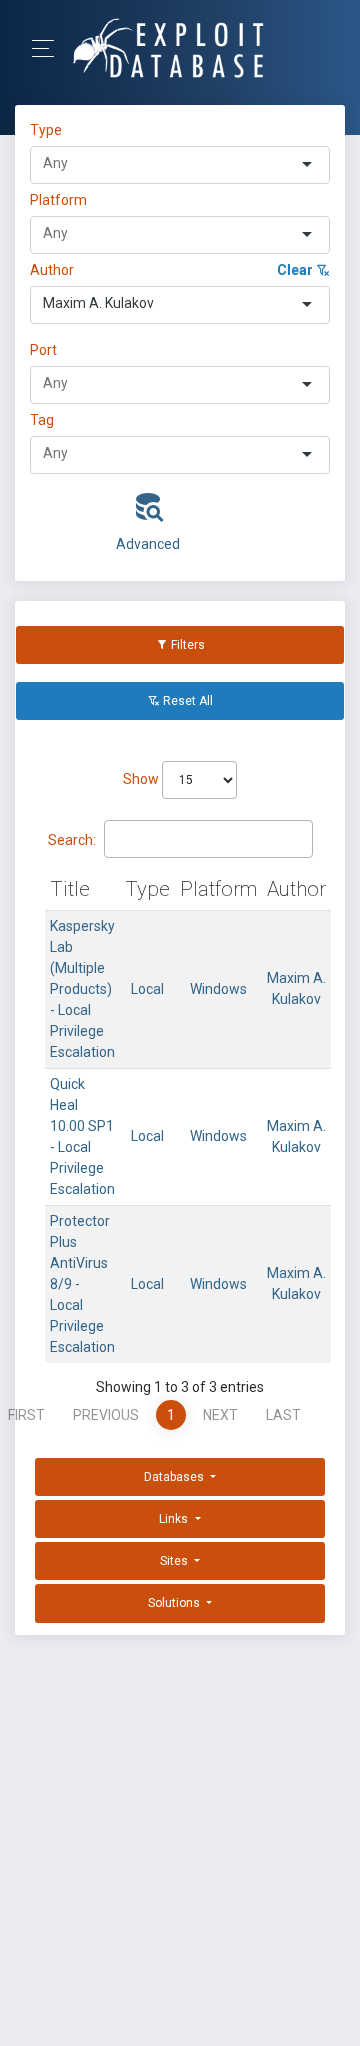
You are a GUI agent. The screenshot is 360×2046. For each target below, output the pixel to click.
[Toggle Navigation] (49, 48)
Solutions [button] (175, 1603)
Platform (58, 200)
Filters (186, 645)
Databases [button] (175, 1477)
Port (43, 350)
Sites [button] (175, 1561)
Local (147, 989)
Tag (42, 420)
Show (142, 779)
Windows (218, 989)
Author (52, 270)
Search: (72, 840)
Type (49, 130)
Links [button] (175, 1519)
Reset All (186, 701)
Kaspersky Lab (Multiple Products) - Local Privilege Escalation (82, 989)
